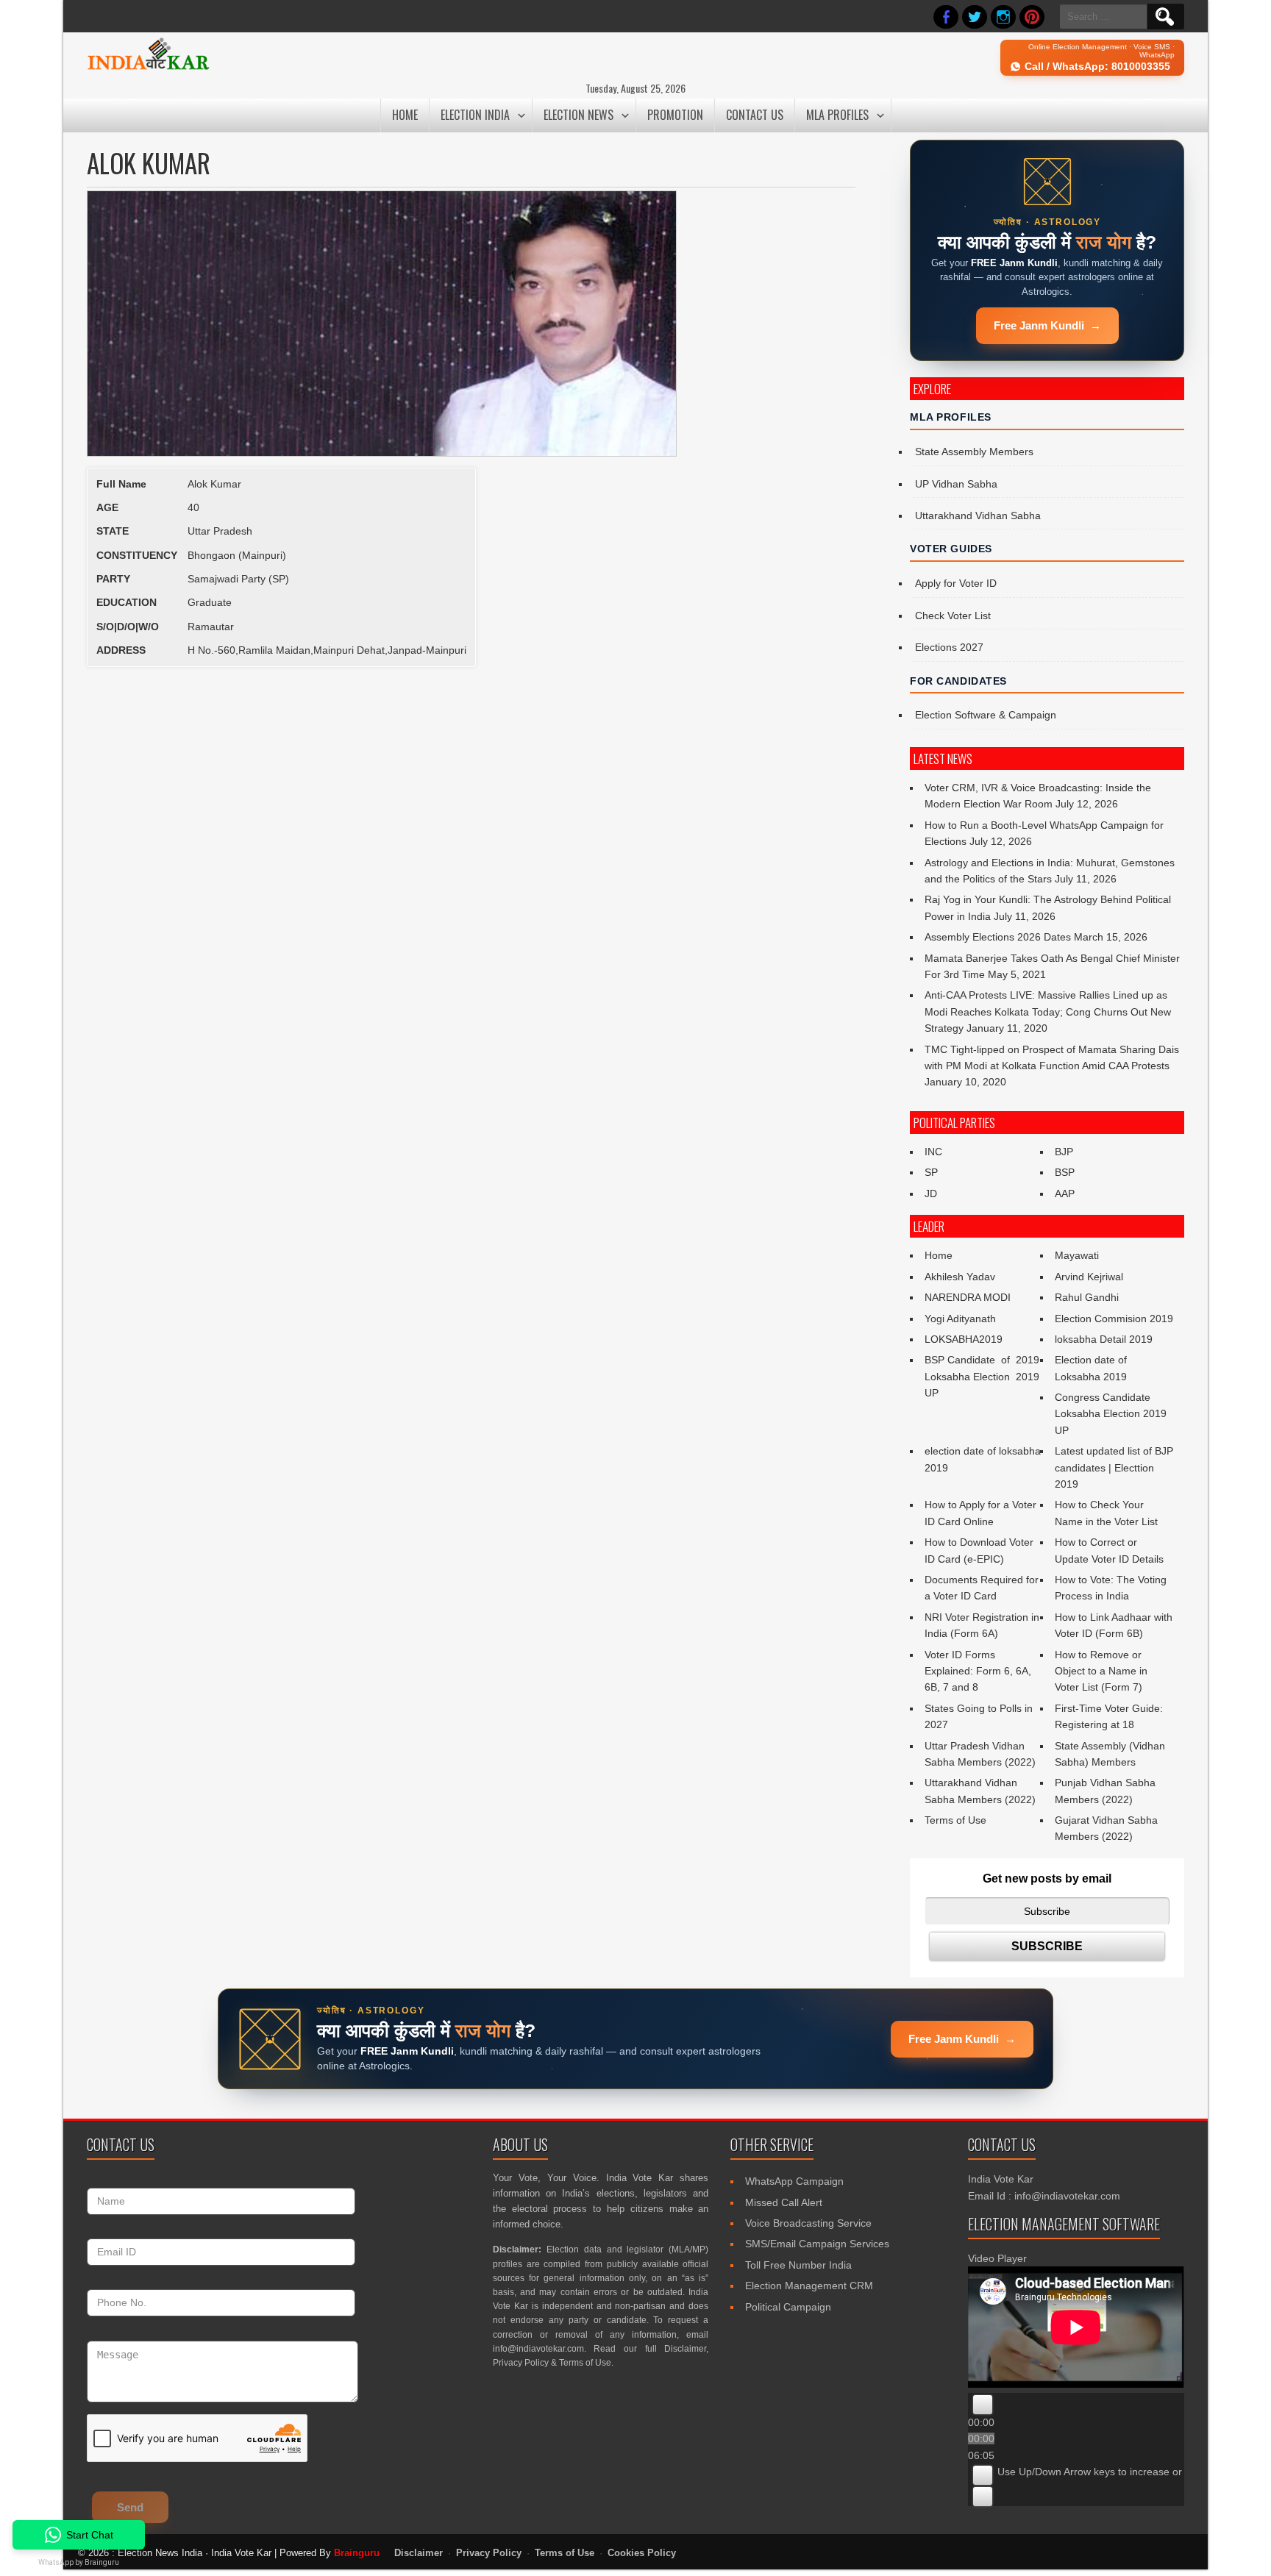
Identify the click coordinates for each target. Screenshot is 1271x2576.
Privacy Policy (521, 2363)
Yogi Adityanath (960, 1319)
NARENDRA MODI (968, 1297)
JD (931, 1194)
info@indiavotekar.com (538, 2349)
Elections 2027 (949, 647)
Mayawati (1077, 1255)
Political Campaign (788, 2307)
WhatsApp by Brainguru (79, 2562)
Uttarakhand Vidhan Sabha (978, 515)
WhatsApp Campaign (794, 2181)
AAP (1065, 1194)
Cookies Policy (642, 2553)
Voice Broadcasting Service (808, 2223)
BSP (1065, 1172)
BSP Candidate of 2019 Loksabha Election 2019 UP (982, 1376)
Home (405, 115)
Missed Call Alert (784, 2202)
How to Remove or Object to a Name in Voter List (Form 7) (1101, 1671)
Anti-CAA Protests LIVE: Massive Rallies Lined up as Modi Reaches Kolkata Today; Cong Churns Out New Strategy (1048, 1012)
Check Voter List (953, 616)
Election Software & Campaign (986, 715)
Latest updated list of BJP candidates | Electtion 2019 (1114, 1467)
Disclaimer (685, 2349)
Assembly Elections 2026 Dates (998, 937)
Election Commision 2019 (1114, 1319)
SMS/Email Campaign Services (817, 2244)
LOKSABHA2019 (964, 1339)
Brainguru (357, 2553)
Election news (578, 115)
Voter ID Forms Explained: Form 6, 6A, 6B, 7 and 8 (978, 1671)
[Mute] (983, 2475)
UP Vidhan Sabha (956, 484)
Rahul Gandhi (1087, 1297)
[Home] (148, 68)
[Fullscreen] (983, 2497)
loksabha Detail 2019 (1104, 1339)
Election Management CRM (809, 2286)
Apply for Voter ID (956, 583)
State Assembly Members (974, 452)
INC (933, 1152)
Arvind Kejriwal (1089, 1277)
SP (931, 1172)
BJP (1064, 1152)
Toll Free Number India (798, 2265)
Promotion (675, 115)
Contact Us (755, 115)
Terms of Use (955, 1820)
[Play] (983, 2405)
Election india (475, 115)
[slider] (1133, 2472)
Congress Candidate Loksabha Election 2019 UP (1111, 1414)
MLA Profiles (837, 115)
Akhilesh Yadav (960, 1277)
